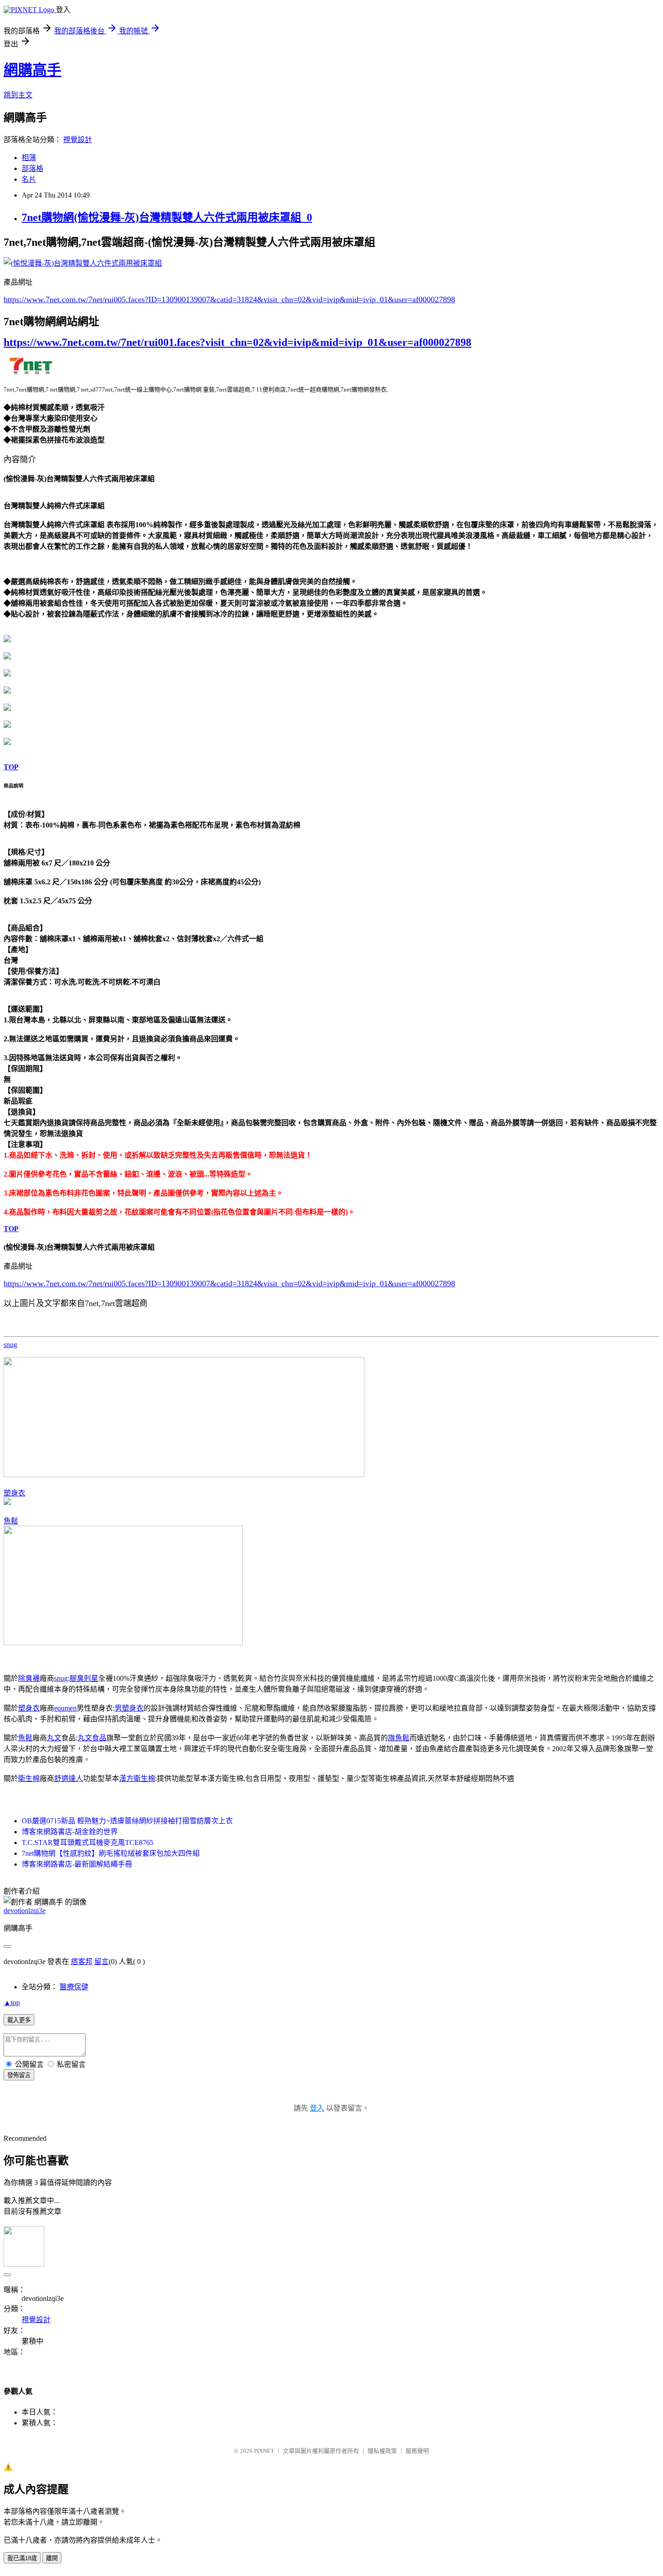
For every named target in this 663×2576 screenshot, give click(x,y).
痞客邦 (82, 1962)
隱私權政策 (382, 2451)
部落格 (32, 168)
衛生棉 (29, 1778)
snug (10, 1345)
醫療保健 (74, 1987)
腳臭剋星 (84, 1678)
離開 (52, 2558)
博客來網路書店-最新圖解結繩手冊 (77, 1864)
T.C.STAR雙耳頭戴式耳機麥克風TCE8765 (87, 1842)
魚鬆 (11, 1521)
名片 (29, 179)
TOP (11, 767)
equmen (65, 1708)
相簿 (29, 158)
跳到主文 (18, 95)
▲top (12, 2003)
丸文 (54, 1738)
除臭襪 (29, 1678)
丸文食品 (92, 1738)
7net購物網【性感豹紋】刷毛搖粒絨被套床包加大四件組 (111, 1853)
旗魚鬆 (399, 1738)
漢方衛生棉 (137, 1778)
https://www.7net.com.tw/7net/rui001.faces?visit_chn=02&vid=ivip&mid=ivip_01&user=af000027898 (237, 342)
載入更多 (19, 2020)
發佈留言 (19, 2075)
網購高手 (32, 70)
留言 (101, 1962)
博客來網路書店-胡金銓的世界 (70, 1832)
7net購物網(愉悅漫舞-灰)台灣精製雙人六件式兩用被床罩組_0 (167, 217)
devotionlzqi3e (25, 1911)
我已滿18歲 (22, 2558)
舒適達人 (69, 1778)
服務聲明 (417, 2451)
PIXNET (264, 2451)
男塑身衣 (129, 1708)
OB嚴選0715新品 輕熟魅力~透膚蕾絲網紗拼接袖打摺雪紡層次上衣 (127, 1821)
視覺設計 (78, 140)
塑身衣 (14, 1493)
